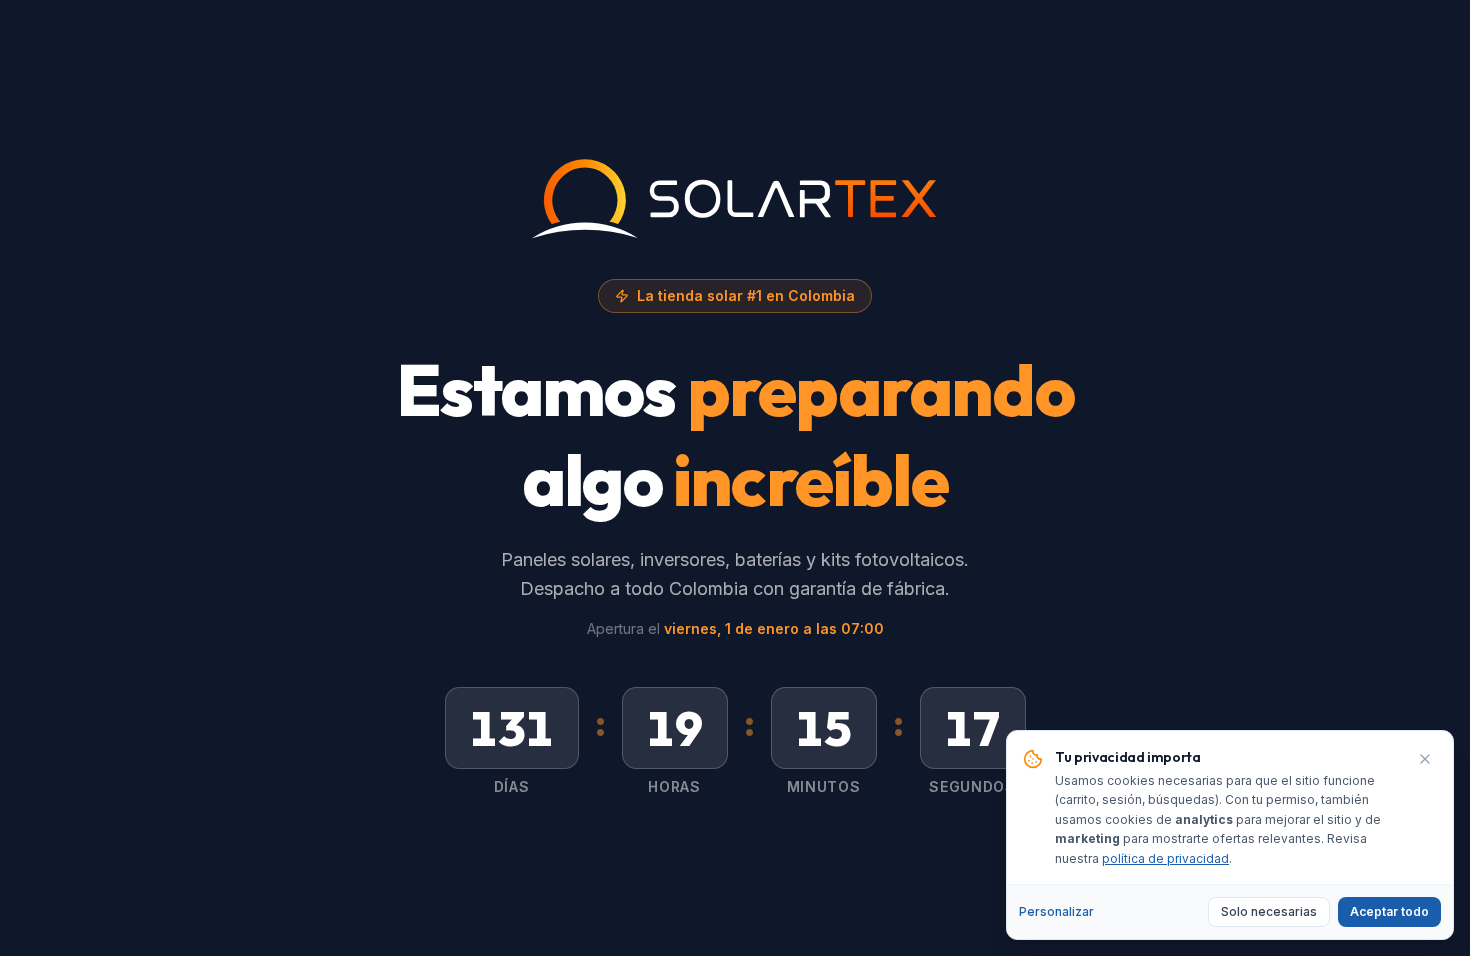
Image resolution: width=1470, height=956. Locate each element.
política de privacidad (1165, 858)
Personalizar (1056, 911)
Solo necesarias (1269, 911)
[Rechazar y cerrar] (1425, 759)
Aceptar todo (1389, 911)
